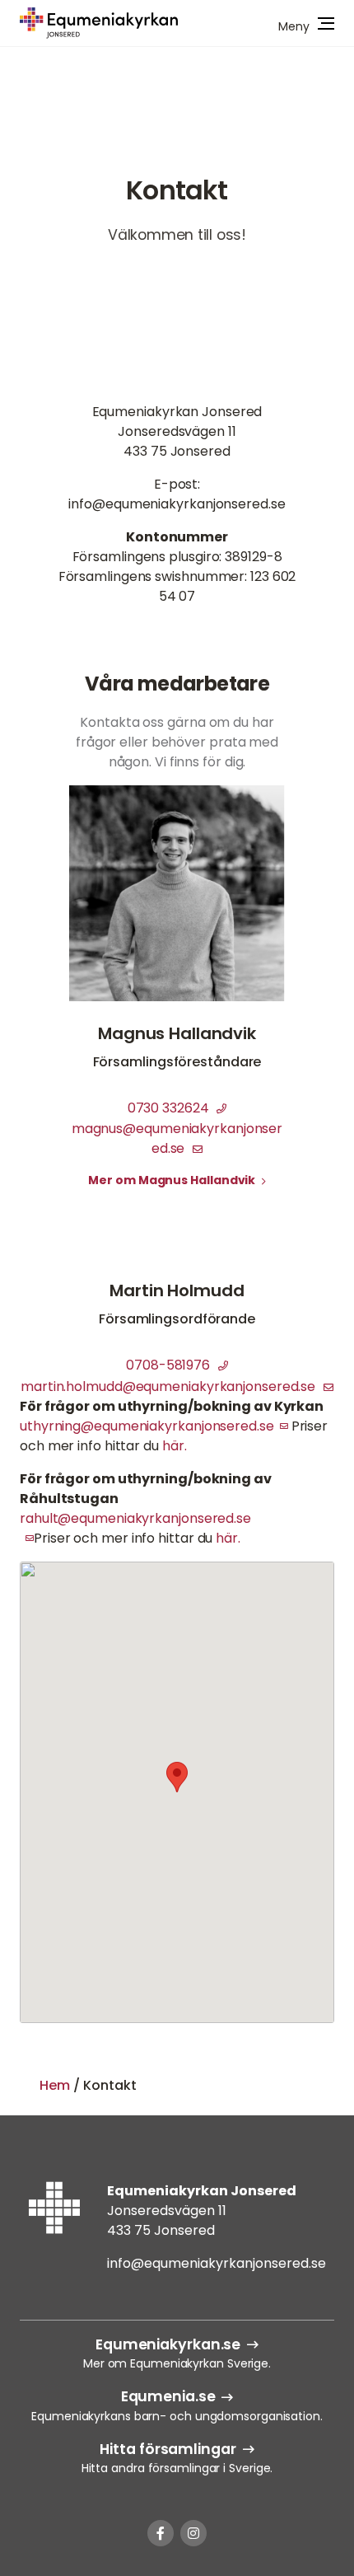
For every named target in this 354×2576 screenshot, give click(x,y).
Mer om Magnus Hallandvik (173, 1180)
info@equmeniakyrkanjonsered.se (217, 2263)
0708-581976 (170, 1365)
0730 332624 (170, 1108)
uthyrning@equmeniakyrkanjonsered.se (147, 1426)
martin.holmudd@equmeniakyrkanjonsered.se (170, 1386)
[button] (177, 1777)
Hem (55, 2085)
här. (175, 1446)
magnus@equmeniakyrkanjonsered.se (177, 1138)
